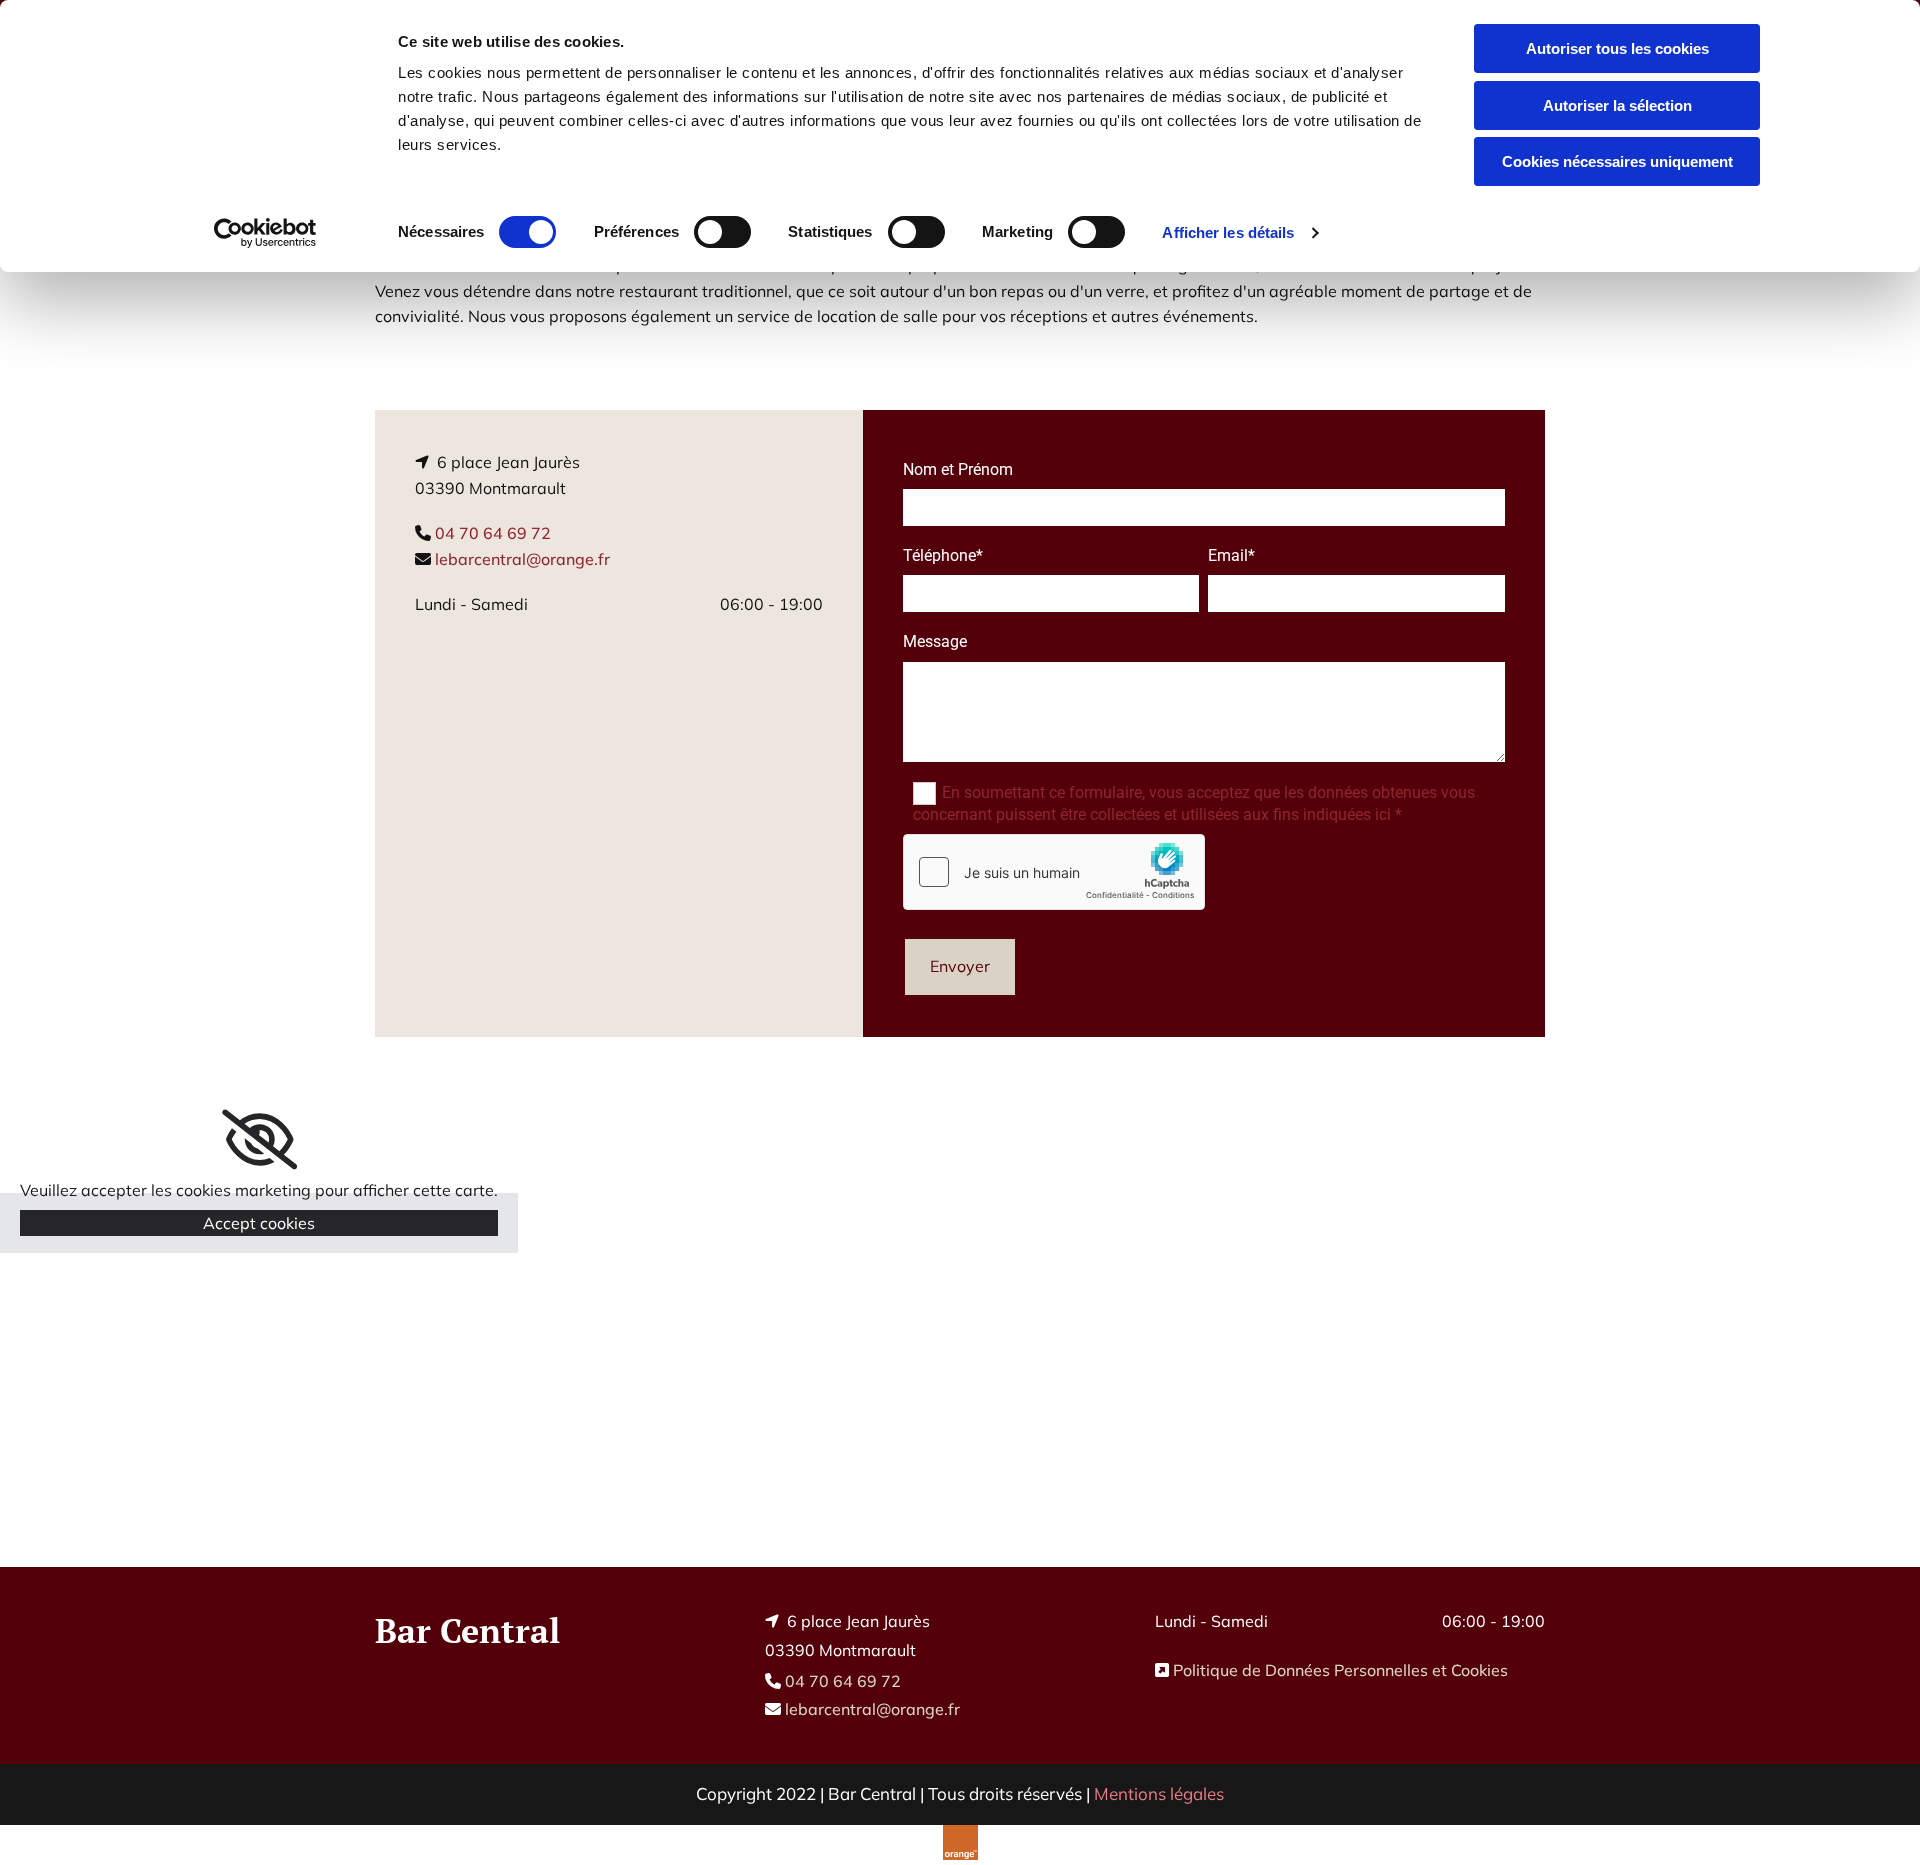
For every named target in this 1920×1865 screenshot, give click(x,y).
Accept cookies (259, 1223)
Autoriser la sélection (1617, 105)
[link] (259, 1140)
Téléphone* (943, 555)
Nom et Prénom (958, 469)
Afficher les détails (1228, 232)
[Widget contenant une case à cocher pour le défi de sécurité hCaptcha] (1054, 872)
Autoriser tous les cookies (1617, 48)
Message (935, 641)
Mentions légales (1159, 1793)
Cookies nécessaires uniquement (1617, 161)
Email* (1231, 555)
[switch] (722, 232)
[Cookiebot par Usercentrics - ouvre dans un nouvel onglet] (265, 233)
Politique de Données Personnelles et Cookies (1340, 1670)
